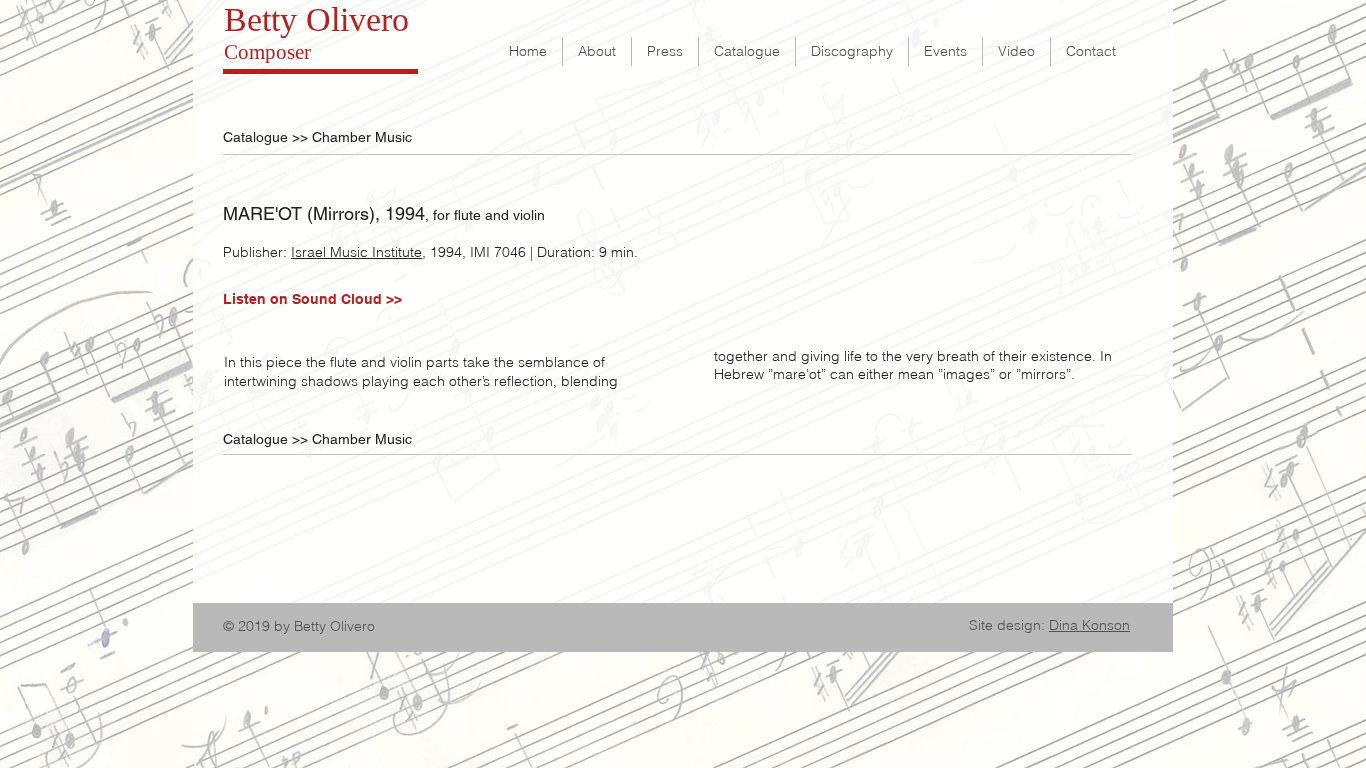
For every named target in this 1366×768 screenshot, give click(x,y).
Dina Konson (1089, 625)
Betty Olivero (316, 19)
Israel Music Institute (356, 252)
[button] (271, 169)
